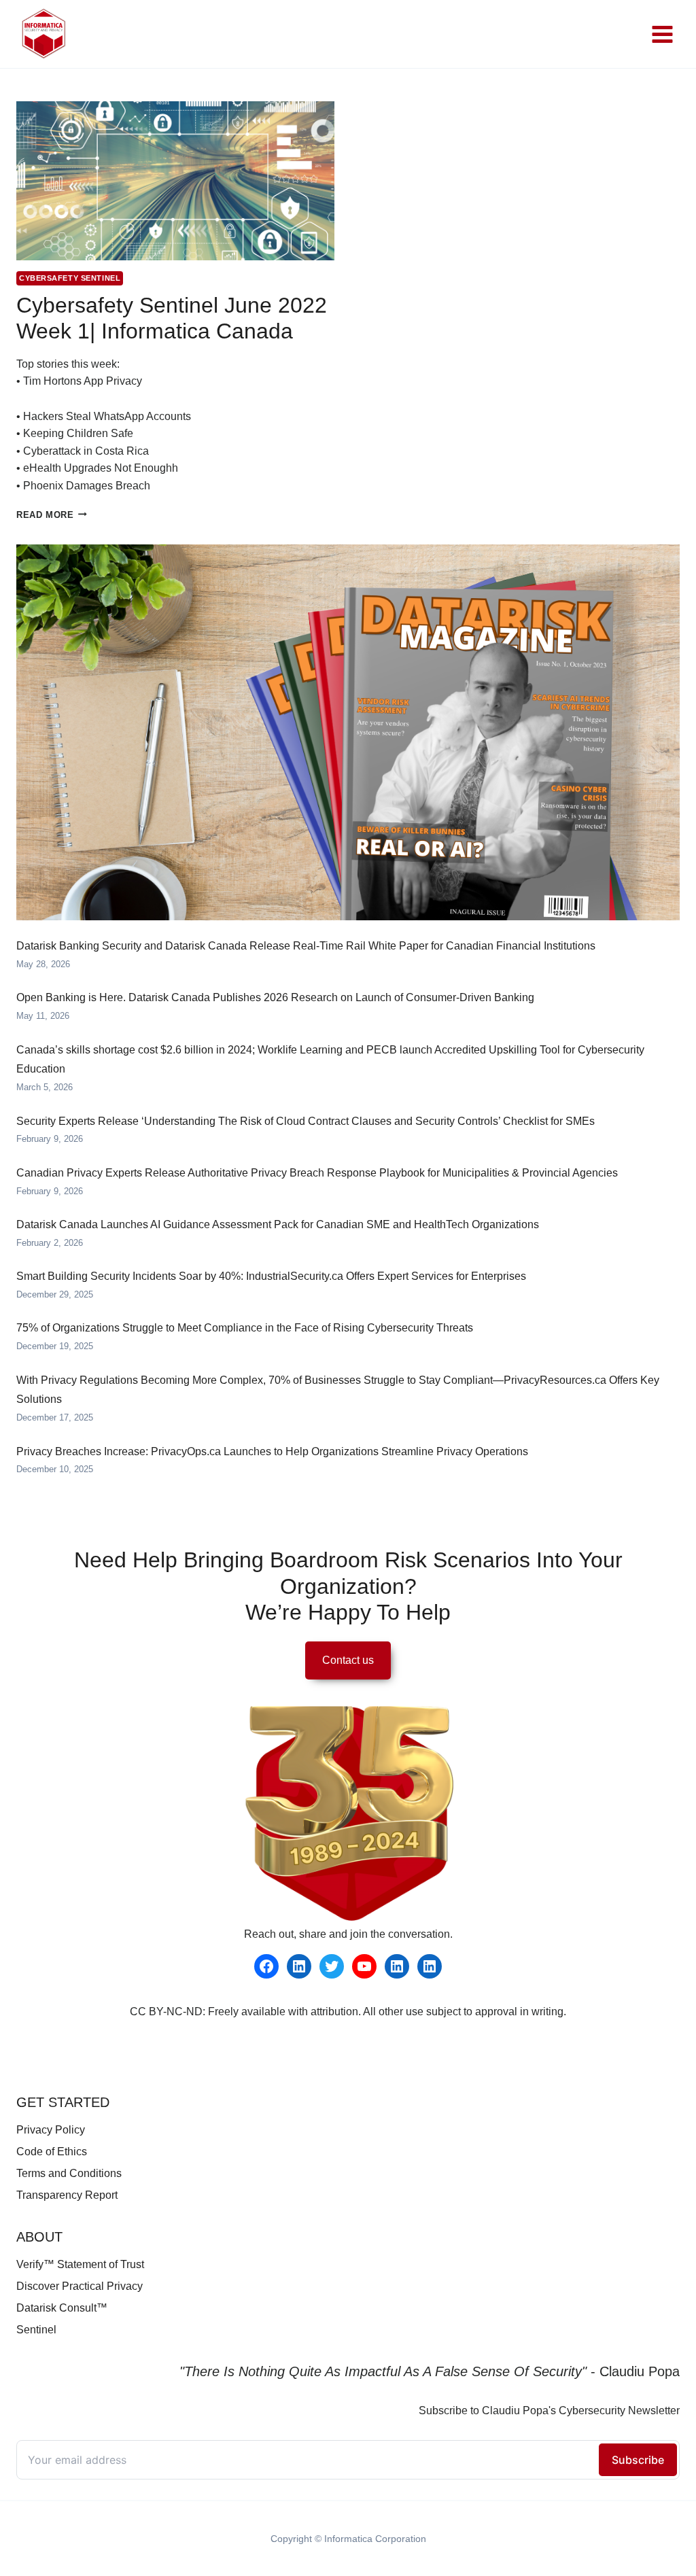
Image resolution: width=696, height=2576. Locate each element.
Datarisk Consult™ (62, 2308)
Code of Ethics (52, 2152)
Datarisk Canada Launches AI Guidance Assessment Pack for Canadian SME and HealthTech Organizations (278, 1224)
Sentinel (36, 2330)
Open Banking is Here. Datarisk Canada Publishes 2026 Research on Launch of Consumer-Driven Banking (275, 997)
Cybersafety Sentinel (70, 278)
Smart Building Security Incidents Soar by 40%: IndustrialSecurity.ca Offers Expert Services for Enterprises (271, 1276)
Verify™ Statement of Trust (80, 2264)
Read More (52, 515)
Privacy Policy (51, 2130)
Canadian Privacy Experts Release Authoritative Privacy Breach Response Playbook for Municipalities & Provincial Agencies (317, 1173)
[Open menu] (662, 34)
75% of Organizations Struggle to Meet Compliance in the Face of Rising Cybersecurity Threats (245, 1328)
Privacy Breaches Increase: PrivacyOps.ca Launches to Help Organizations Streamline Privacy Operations (272, 1451)
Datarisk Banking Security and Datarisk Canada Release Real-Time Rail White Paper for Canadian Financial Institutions (306, 946)
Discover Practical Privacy (80, 2286)
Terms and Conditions (69, 2173)
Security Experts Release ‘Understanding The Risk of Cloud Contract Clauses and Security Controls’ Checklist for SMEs (306, 1121)
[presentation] (175, 181)
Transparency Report (67, 2195)
